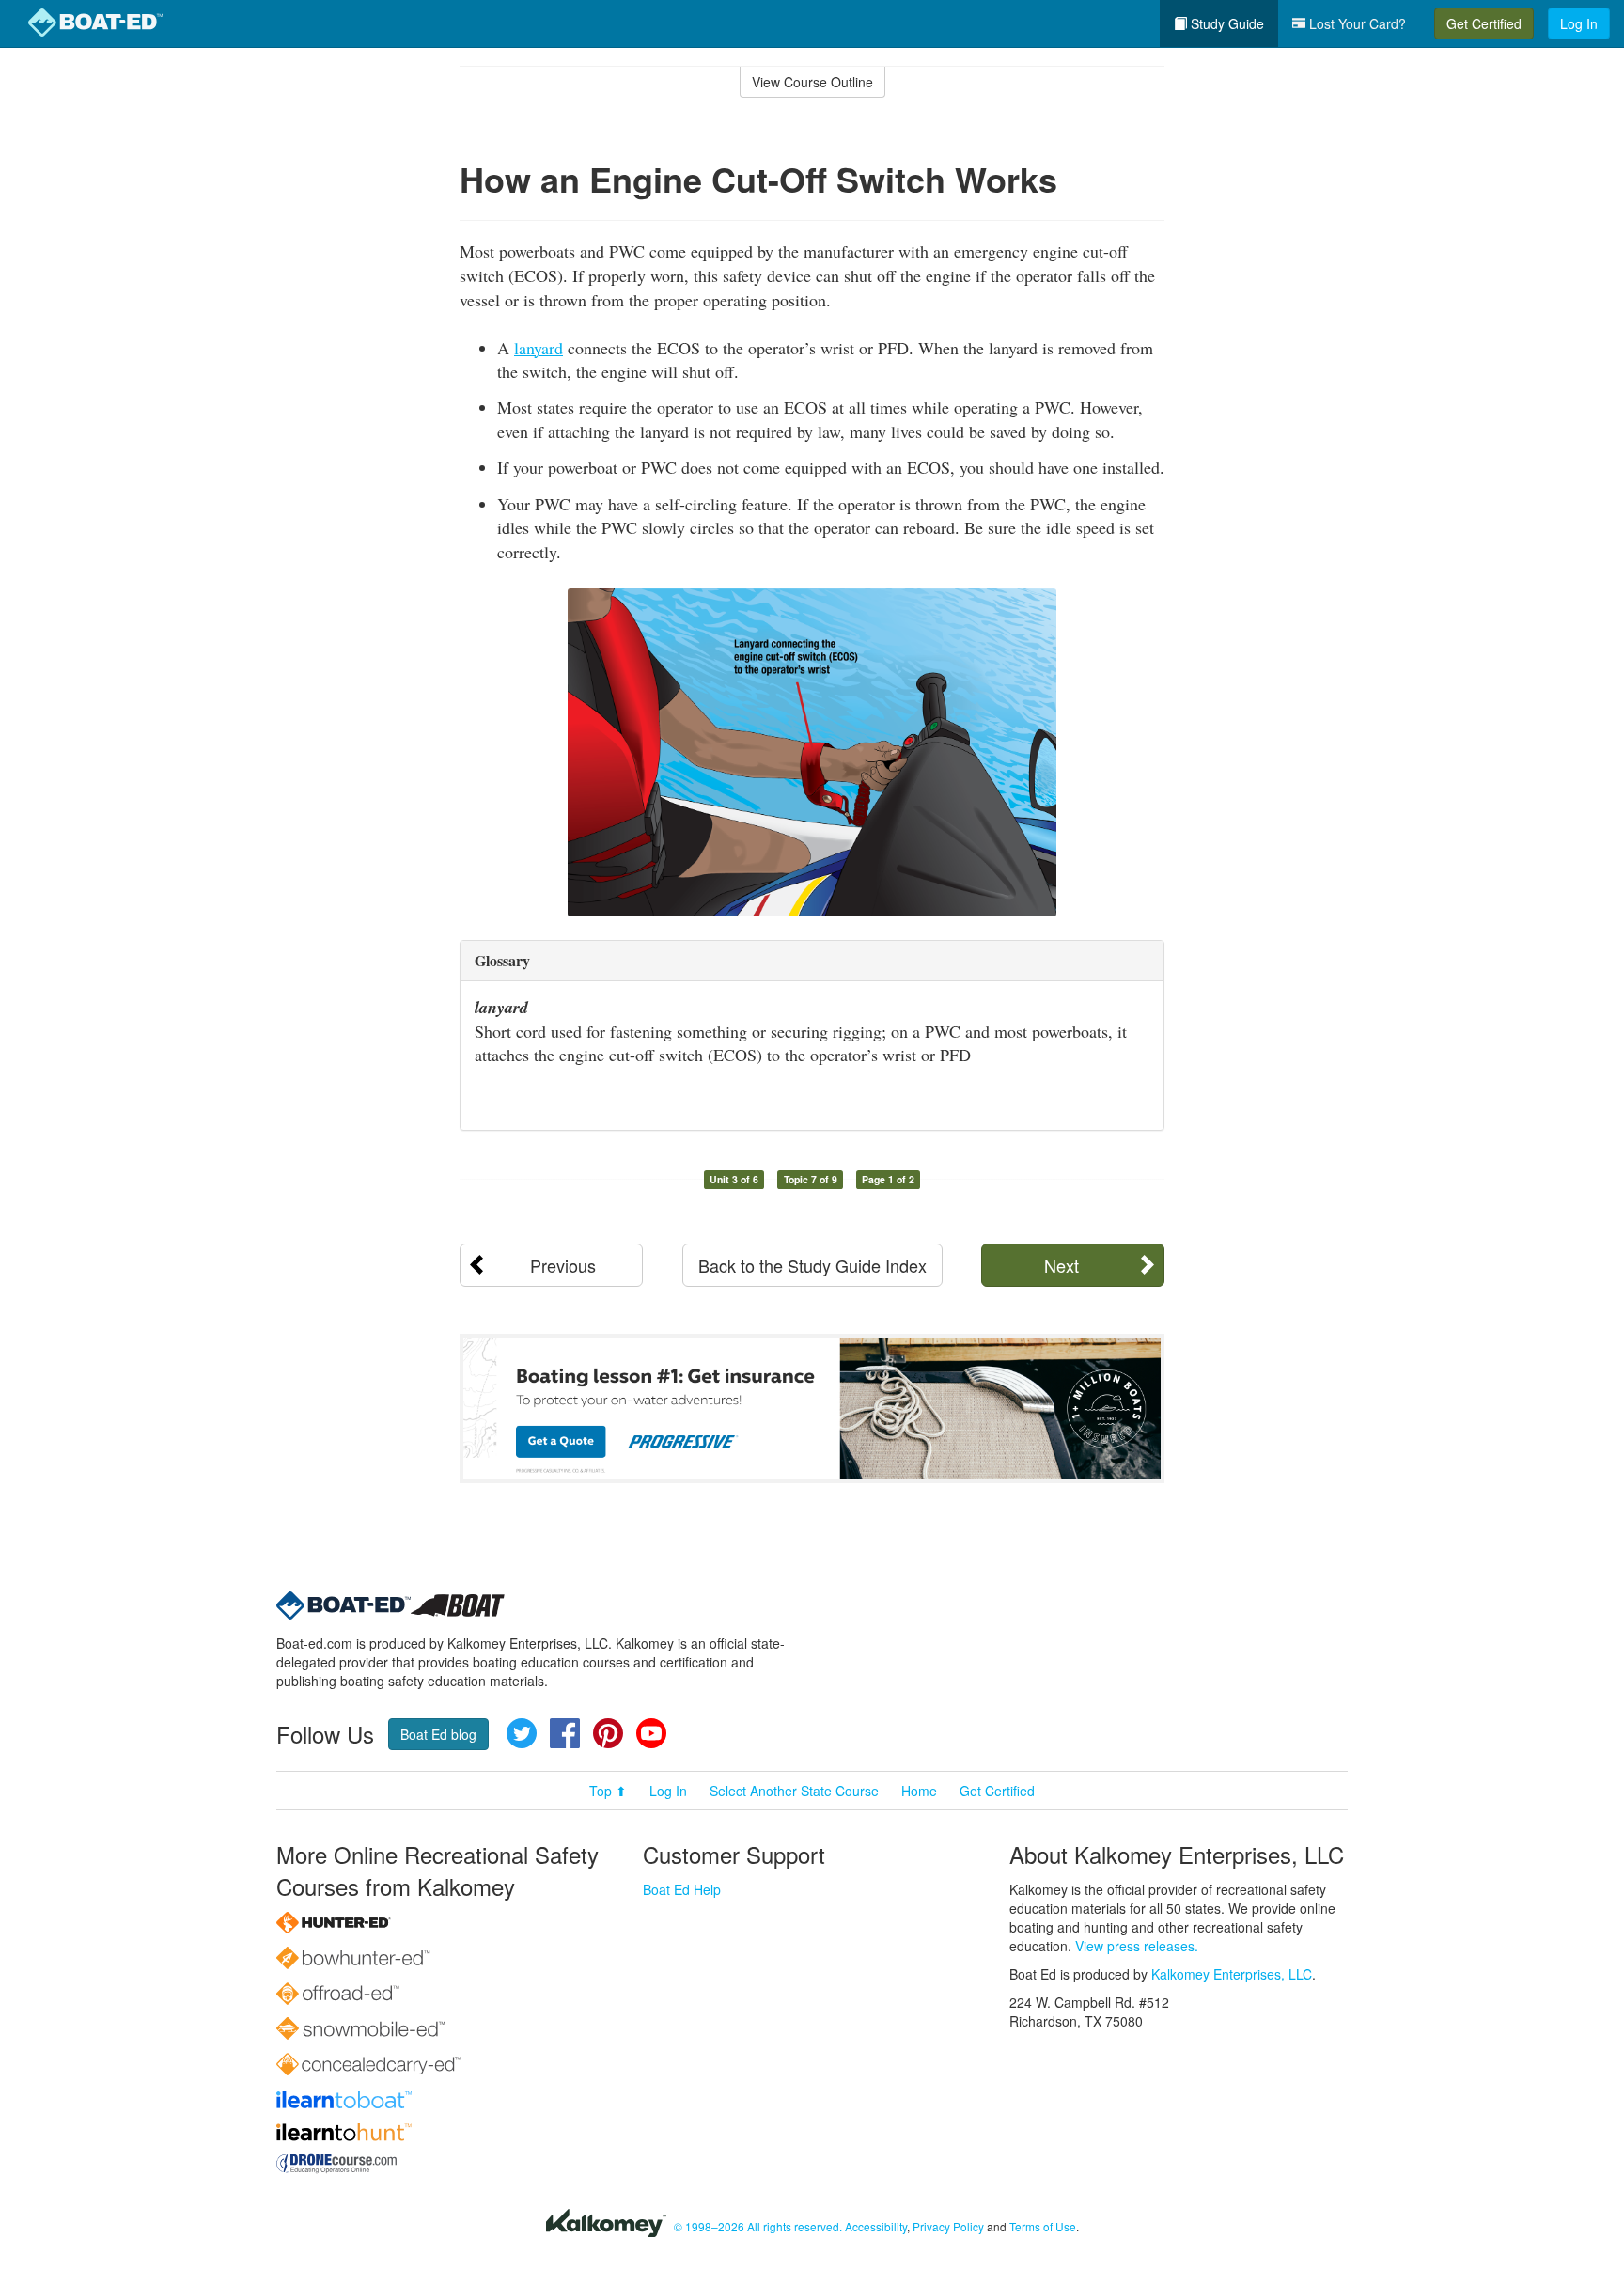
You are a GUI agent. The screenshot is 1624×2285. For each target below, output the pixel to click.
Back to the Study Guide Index (812, 1265)
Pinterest (608, 1733)
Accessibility (876, 2226)
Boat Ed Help (682, 1889)
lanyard (539, 348)
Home (919, 1791)
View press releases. (1137, 1946)
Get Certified (1484, 23)
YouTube (651, 1733)
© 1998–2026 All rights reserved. (758, 2226)
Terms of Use (1043, 2226)
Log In (1579, 23)
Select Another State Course (794, 1791)
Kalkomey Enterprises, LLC (1232, 1974)
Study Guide (1226, 23)
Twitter (522, 1733)
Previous (563, 1265)
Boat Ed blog (438, 1734)
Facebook (565, 1733)
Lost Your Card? (1356, 23)
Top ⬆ (608, 1791)
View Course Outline (812, 82)
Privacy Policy (948, 2226)
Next (1062, 1265)
